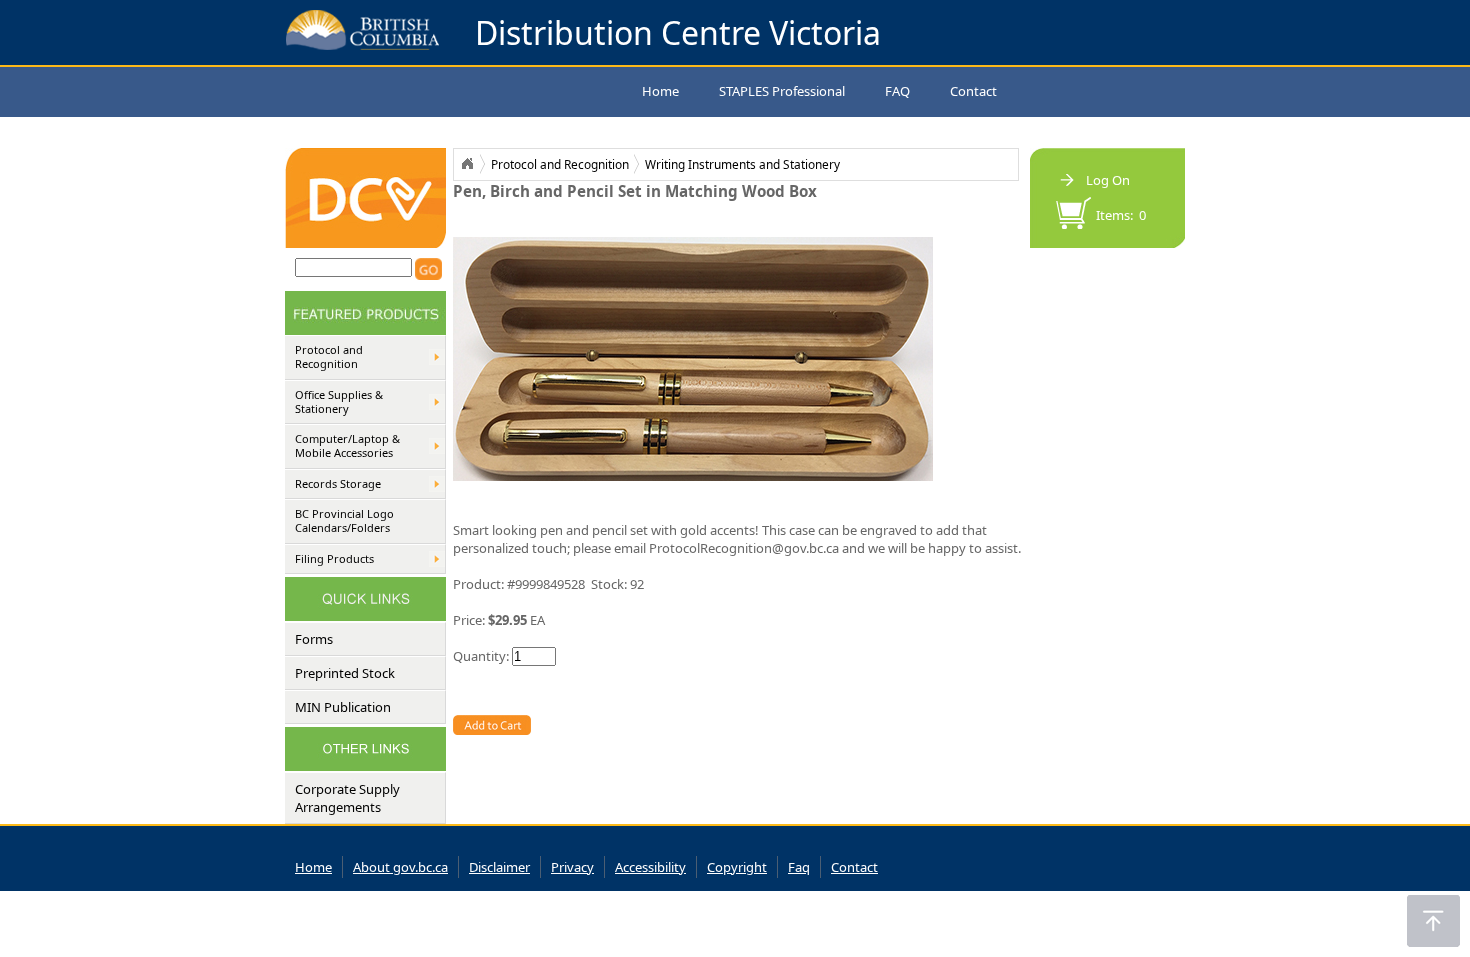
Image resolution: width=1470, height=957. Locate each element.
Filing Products (334, 559)
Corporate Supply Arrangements (347, 798)
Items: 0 (1121, 215)
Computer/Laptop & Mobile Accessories (347, 446)
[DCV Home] (365, 243)
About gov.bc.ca (400, 867)
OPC (467, 164)
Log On (1108, 180)
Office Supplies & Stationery (339, 402)
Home (660, 91)
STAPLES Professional (782, 91)
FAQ (897, 91)
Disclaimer (499, 867)
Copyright (737, 867)
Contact (973, 91)
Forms (314, 639)
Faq (799, 867)
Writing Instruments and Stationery (742, 164)
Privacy (572, 867)
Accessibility (650, 867)
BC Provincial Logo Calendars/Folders (344, 521)
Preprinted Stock (345, 673)
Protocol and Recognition (329, 357)
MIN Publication (343, 707)
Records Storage (338, 484)
